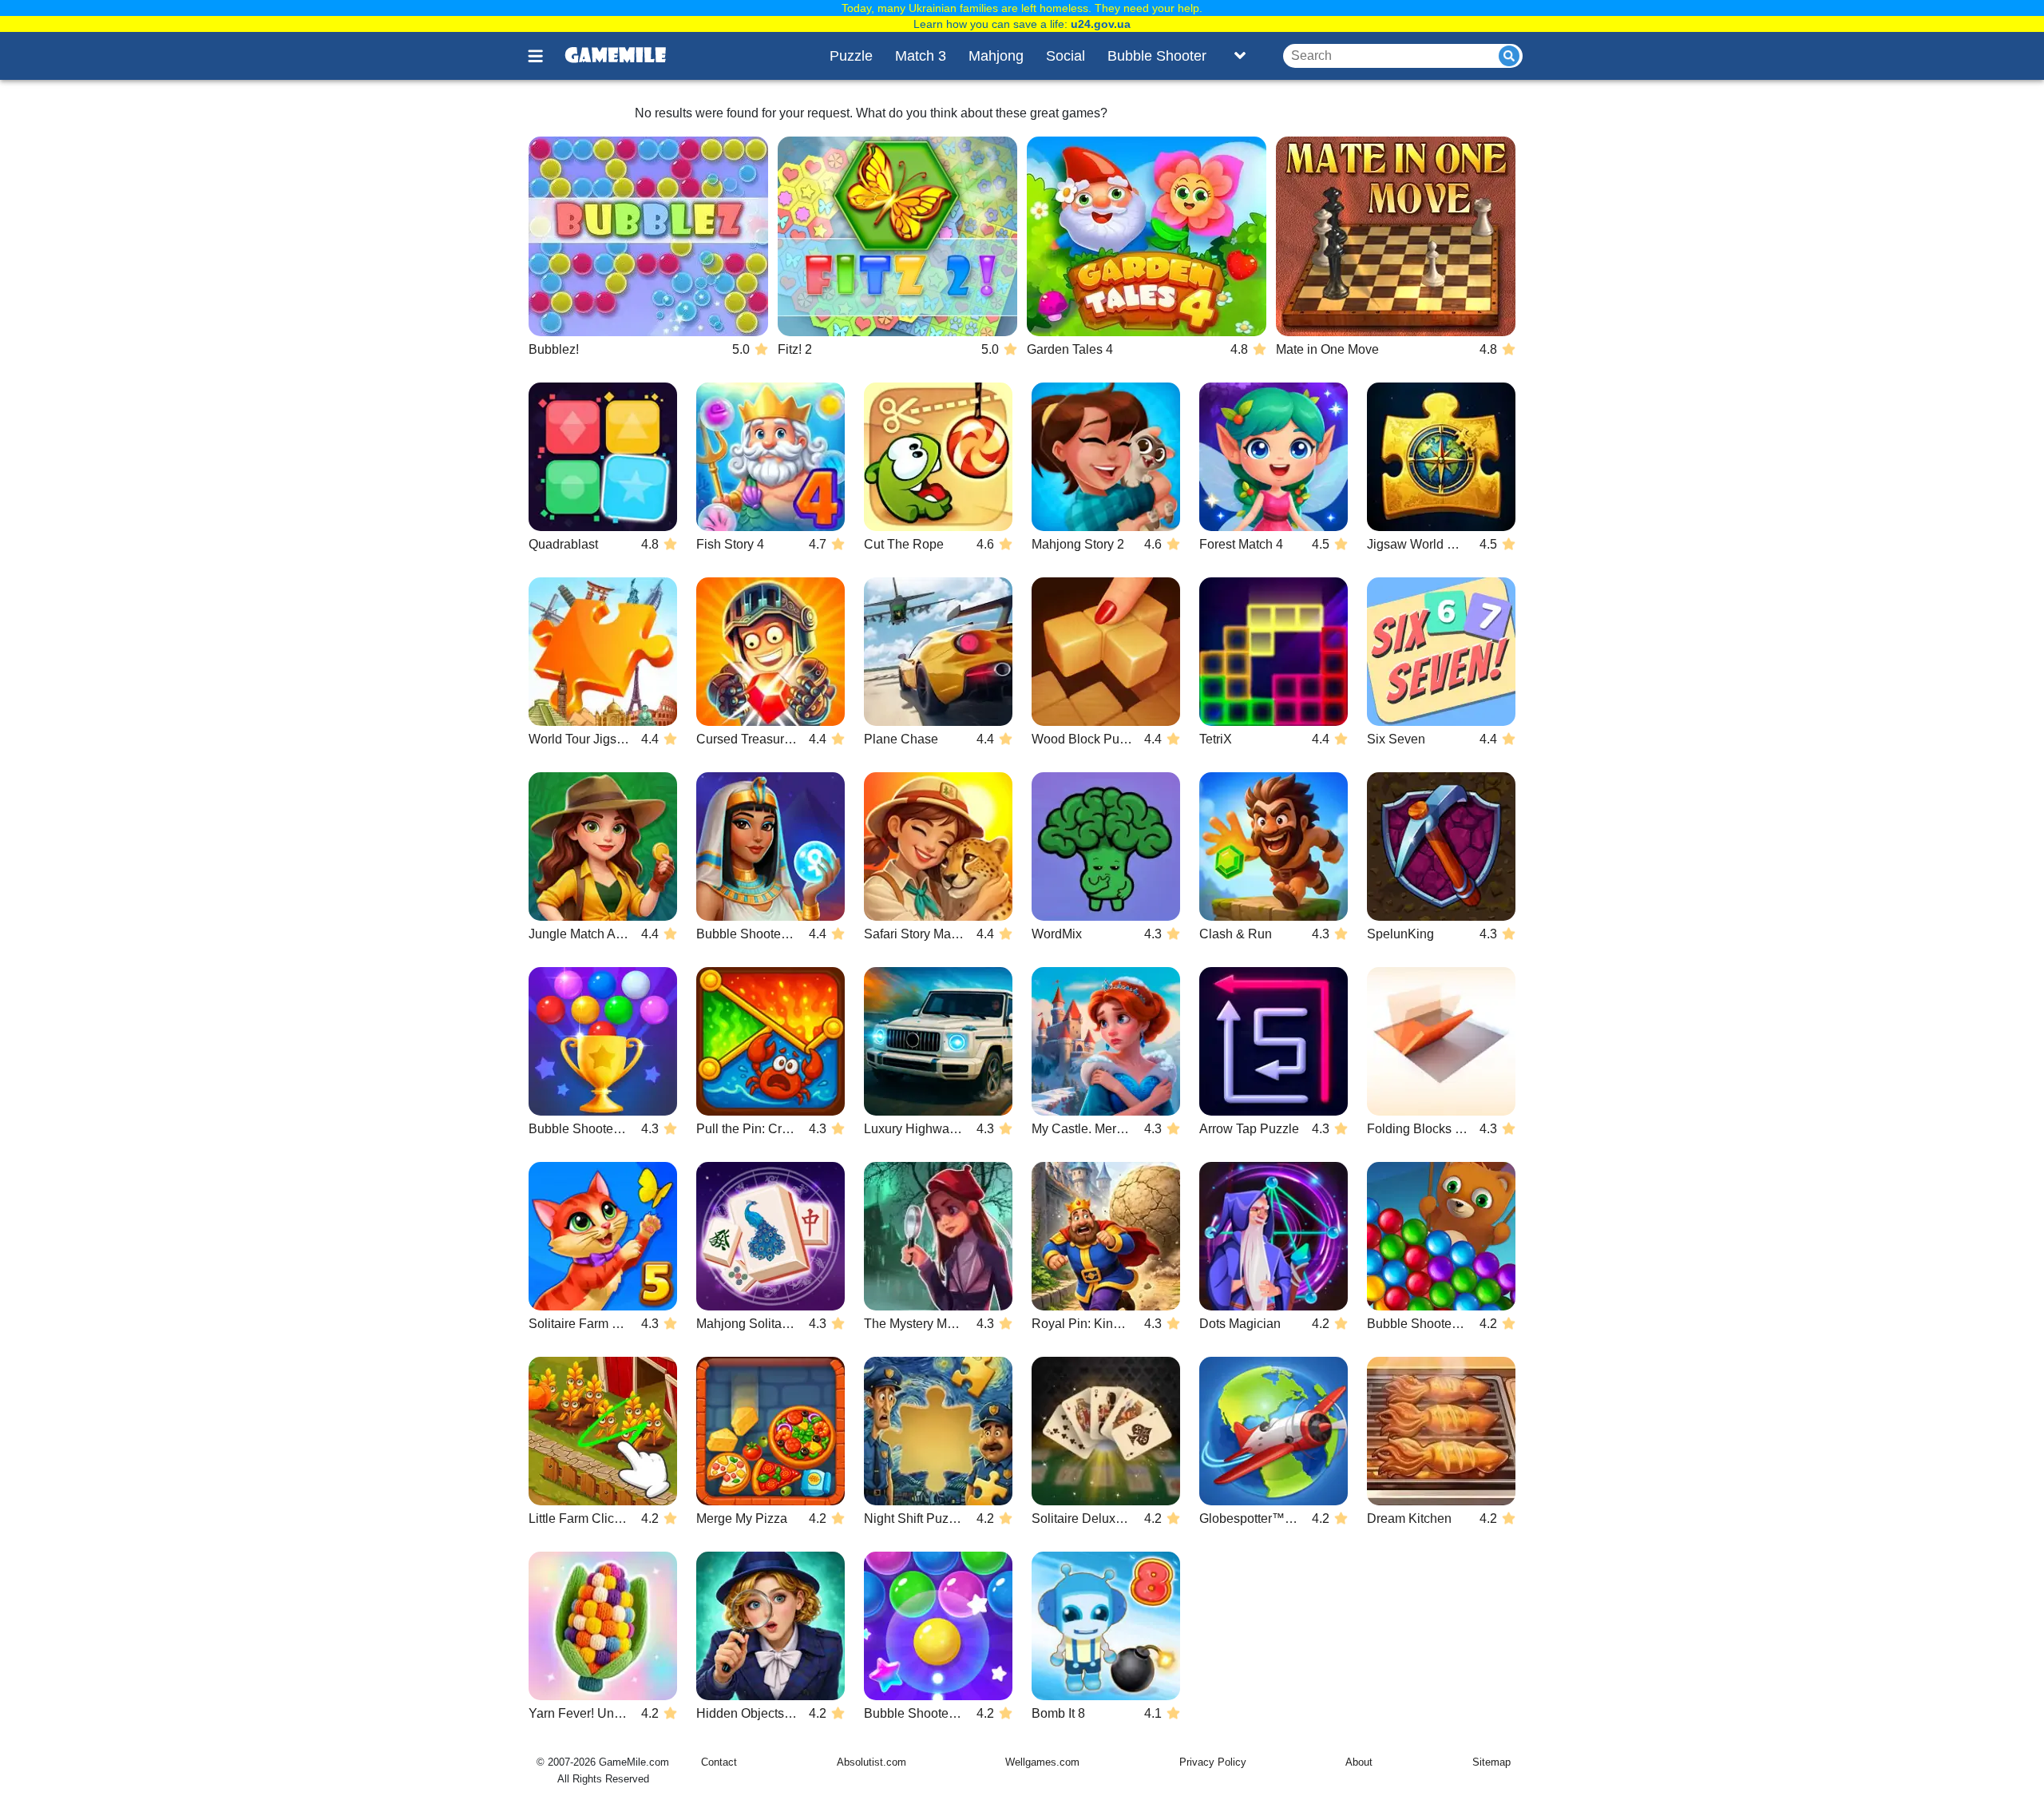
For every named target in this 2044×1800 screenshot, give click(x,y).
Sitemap (1491, 1762)
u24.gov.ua (1101, 24)
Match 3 (921, 56)
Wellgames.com (1042, 1762)
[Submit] (1509, 56)
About (1359, 1762)
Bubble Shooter (1157, 56)
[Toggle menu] (545, 56)
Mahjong (996, 56)
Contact (719, 1762)
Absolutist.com (871, 1762)
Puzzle (851, 56)
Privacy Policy (1213, 1762)
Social (1066, 56)
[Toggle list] (1240, 56)
